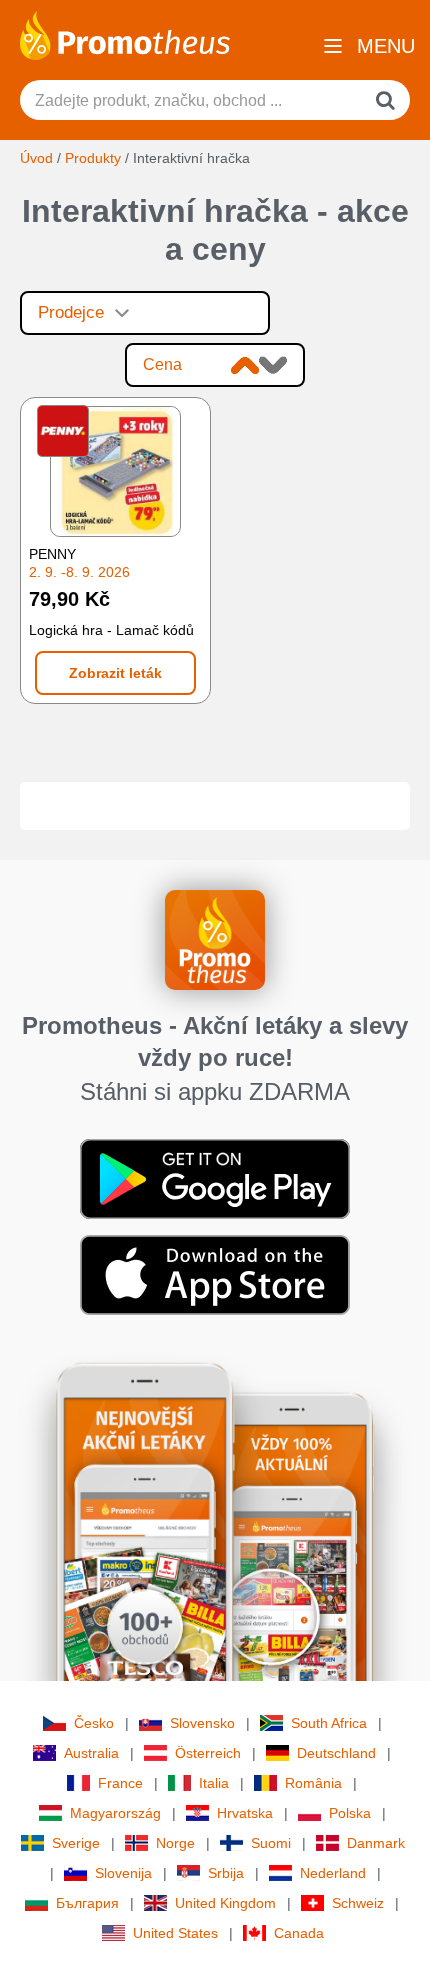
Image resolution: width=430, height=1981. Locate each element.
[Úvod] (125, 34)
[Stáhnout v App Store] (215, 1274)
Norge (175, 1843)
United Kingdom (225, 1903)
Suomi (271, 1843)
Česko (94, 1723)
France (120, 1783)
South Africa (329, 1723)
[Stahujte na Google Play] (215, 1178)
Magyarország (115, 1813)
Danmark (376, 1843)
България (87, 1903)
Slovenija (123, 1873)
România (313, 1783)
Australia (91, 1753)
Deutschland (336, 1753)
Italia (214, 1783)
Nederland (333, 1873)
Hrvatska (245, 1813)
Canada (299, 1933)
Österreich (208, 1753)
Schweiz (358, 1903)
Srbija (226, 1873)
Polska (350, 1813)
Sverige (76, 1843)
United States (175, 1933)
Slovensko (202, 1723)
